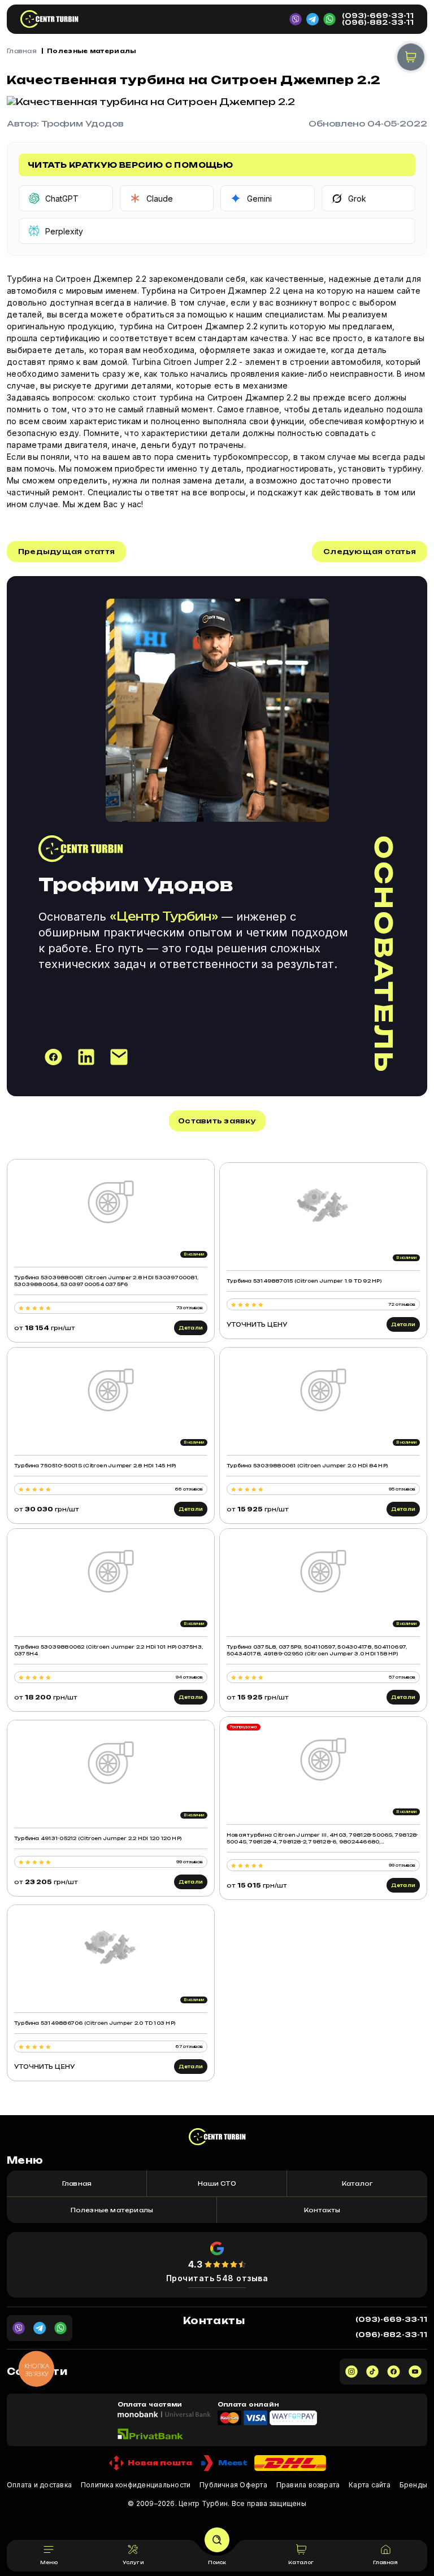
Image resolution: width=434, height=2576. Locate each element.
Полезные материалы (91, 51)
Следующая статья (370, 552)
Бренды (413, 2485)
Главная (22, 51)
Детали (191, 1328)
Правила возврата (308, 2485)
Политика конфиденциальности (136, 2485)
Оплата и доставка (39, 2485)
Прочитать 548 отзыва (217, 2278)
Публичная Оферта (233, 2485)
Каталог (357, 2183)
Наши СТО (217, 2183)
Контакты (322, 2210)
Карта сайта (370, 2485)
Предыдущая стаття (66, 552)
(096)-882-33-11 (378, 23)
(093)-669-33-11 (378, 16)
